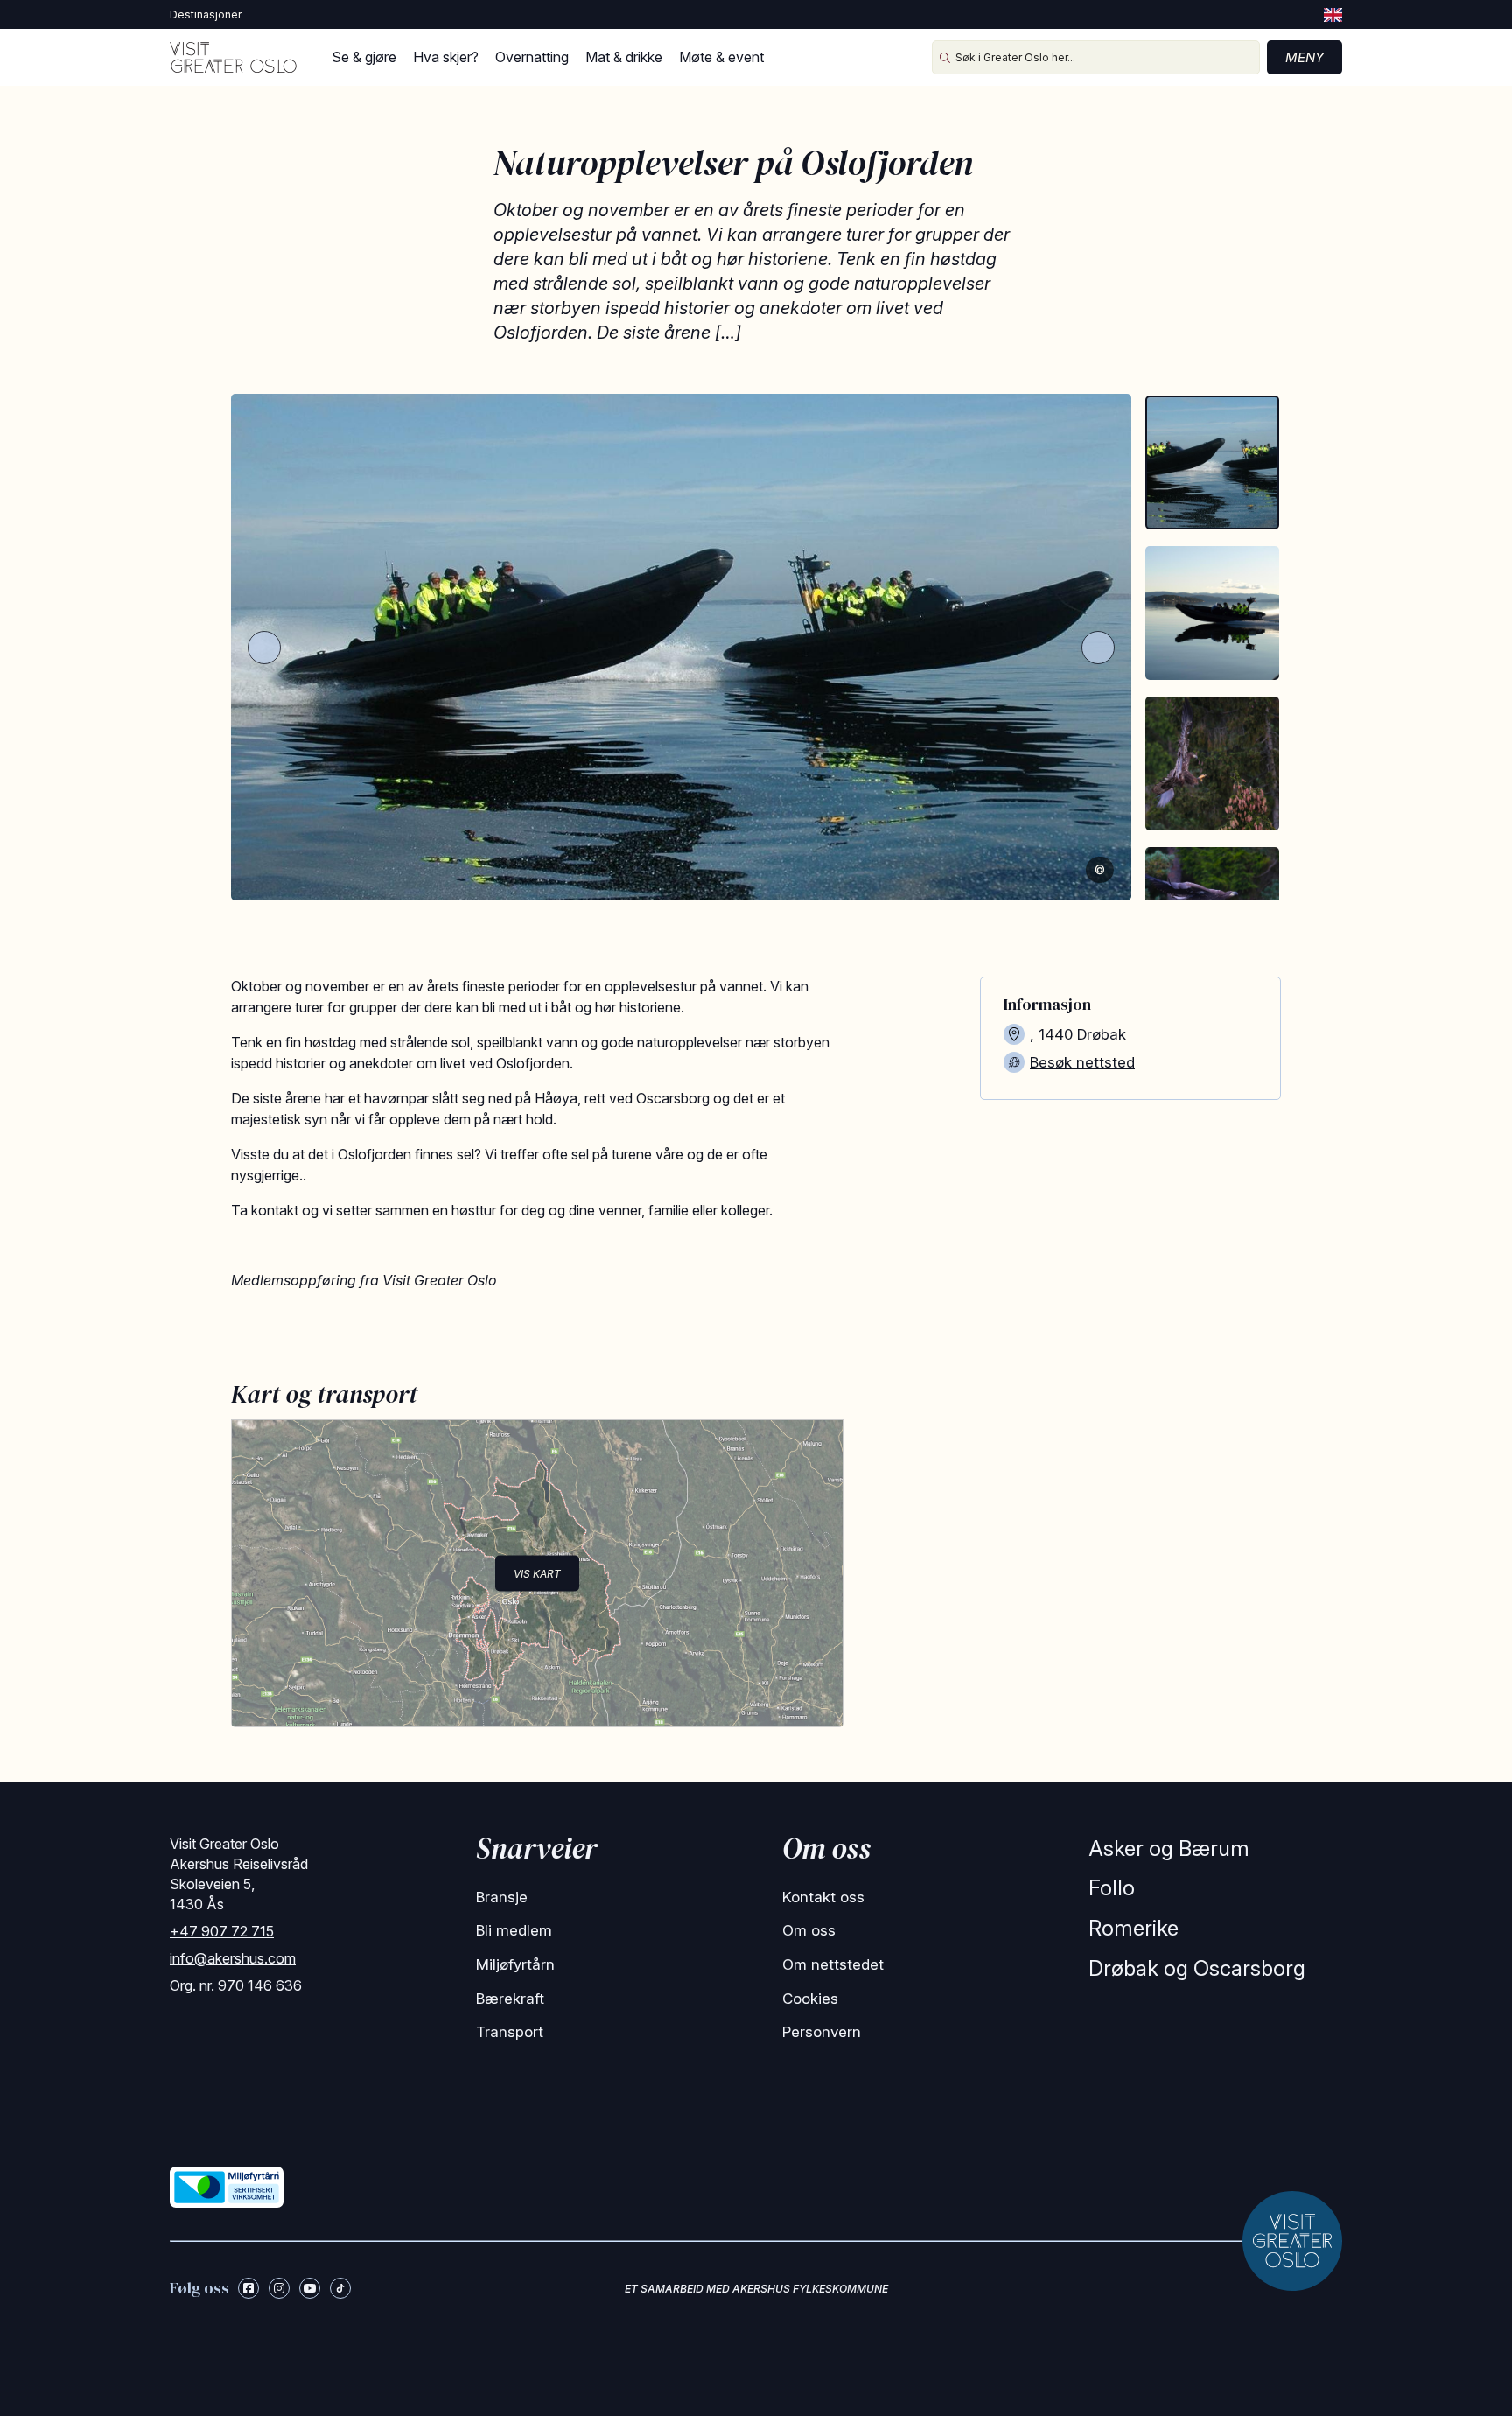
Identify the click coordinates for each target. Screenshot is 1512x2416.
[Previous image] (264, 648)
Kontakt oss (823, 1897)
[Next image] (1098, 648)
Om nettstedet (833, 1964)
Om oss (809, 1930)
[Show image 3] (1212, 763)
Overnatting (532, 57)
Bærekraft (510, 1999)
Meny (1305, 57)
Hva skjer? (446, 57)
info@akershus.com (233, 1958)
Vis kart (537, 1573)
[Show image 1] (1212, 462)
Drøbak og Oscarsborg (1197, 1968)
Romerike (1134, 1928)
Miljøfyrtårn (515, 1964)
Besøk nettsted (1082, 1062)
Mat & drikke (624, 57)
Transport (510, 2032)
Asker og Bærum (1169, 1849)
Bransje (502, 1897)
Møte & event (721, 57)
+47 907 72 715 (222, 1931)
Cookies (810, 1999)
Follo (1112, 1888)
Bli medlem (514, 1930)
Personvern (822, 2032)
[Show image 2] (1212, 613)
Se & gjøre (364, 57)
